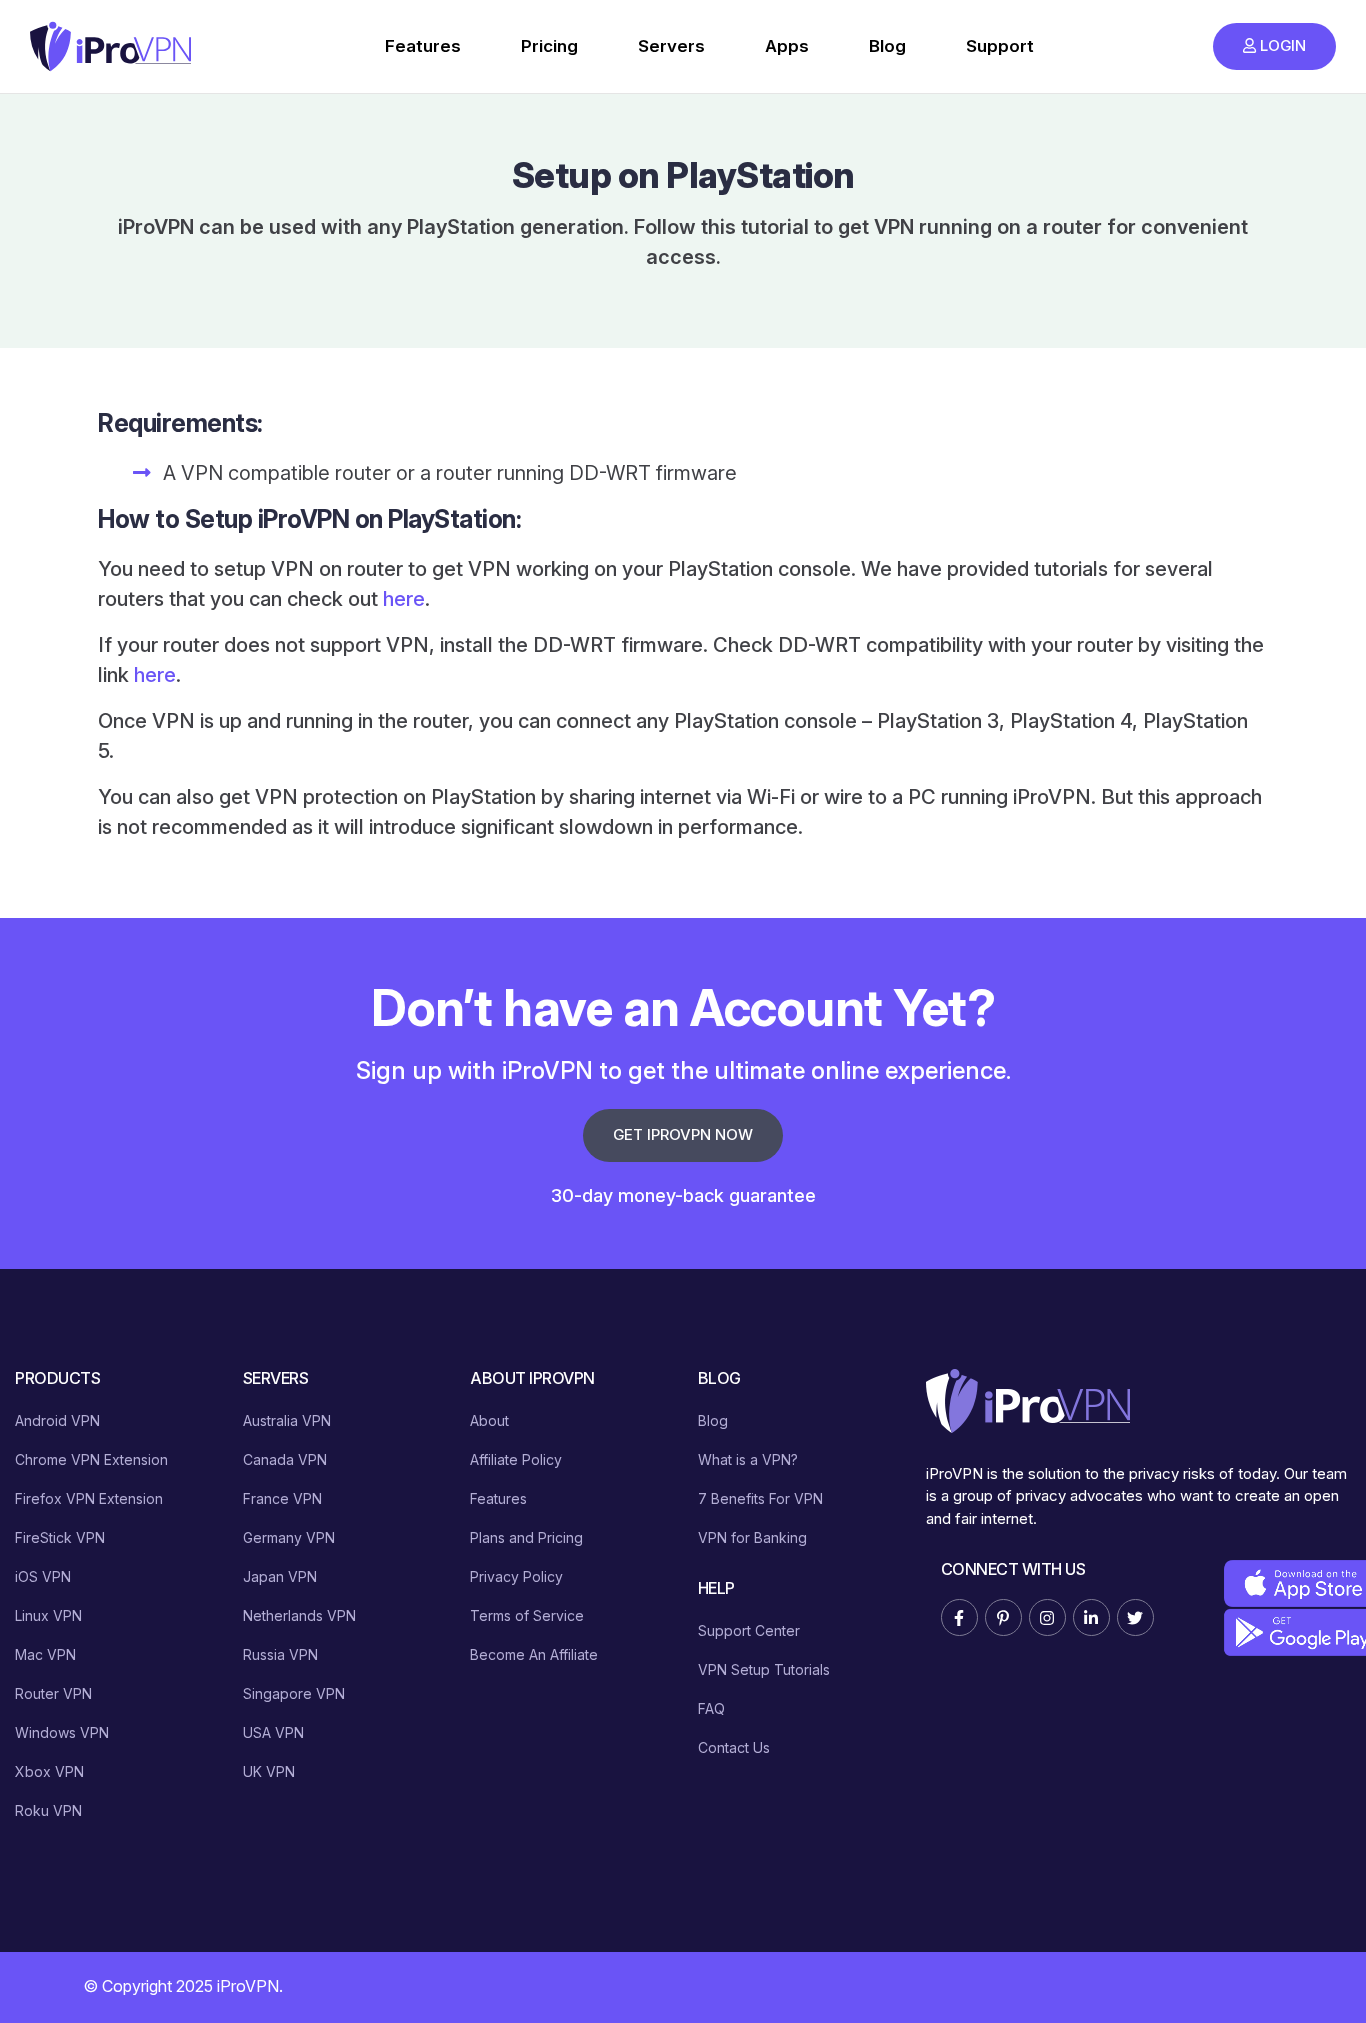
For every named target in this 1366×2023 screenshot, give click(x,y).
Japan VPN (280, 1576)
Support (1000, 46)
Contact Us (734, 1747)
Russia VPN (280, 1654)
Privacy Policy (516, 1576)
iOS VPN (43, 1576)
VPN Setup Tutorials (764, 1669)
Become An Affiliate (534, 1654)
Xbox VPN (49, 1771)
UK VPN (269, 1771)
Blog (887, 46)
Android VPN (57, 1420)
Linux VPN (48, 1615)
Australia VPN (287, 1420)
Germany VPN (289, 1537)
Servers (671, 46)
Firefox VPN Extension (89, 1498)
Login (1283, 45)
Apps (787, 46)
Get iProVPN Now (683, 1134)
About (489, 1420)
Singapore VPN (294, 1693)
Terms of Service (527, 1615)
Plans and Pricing (526, 1537)
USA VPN (273, 1732)
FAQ (711, 1708)
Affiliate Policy (516, 1459)
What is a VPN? (748, 1459)
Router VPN (53, 1693)
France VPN (282, 1498)
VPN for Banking (752, 1537)
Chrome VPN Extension (91, 1459)
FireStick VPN (60, 1537)
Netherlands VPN (299, 1615)
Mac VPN (45, 1654)
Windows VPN (62, 1732)
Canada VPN (285, 1459)
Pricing (549, 46)
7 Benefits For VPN (760, 1498)
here (404, 599)
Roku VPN (48, 1810)
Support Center (749, 1630)
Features (423, 46)
